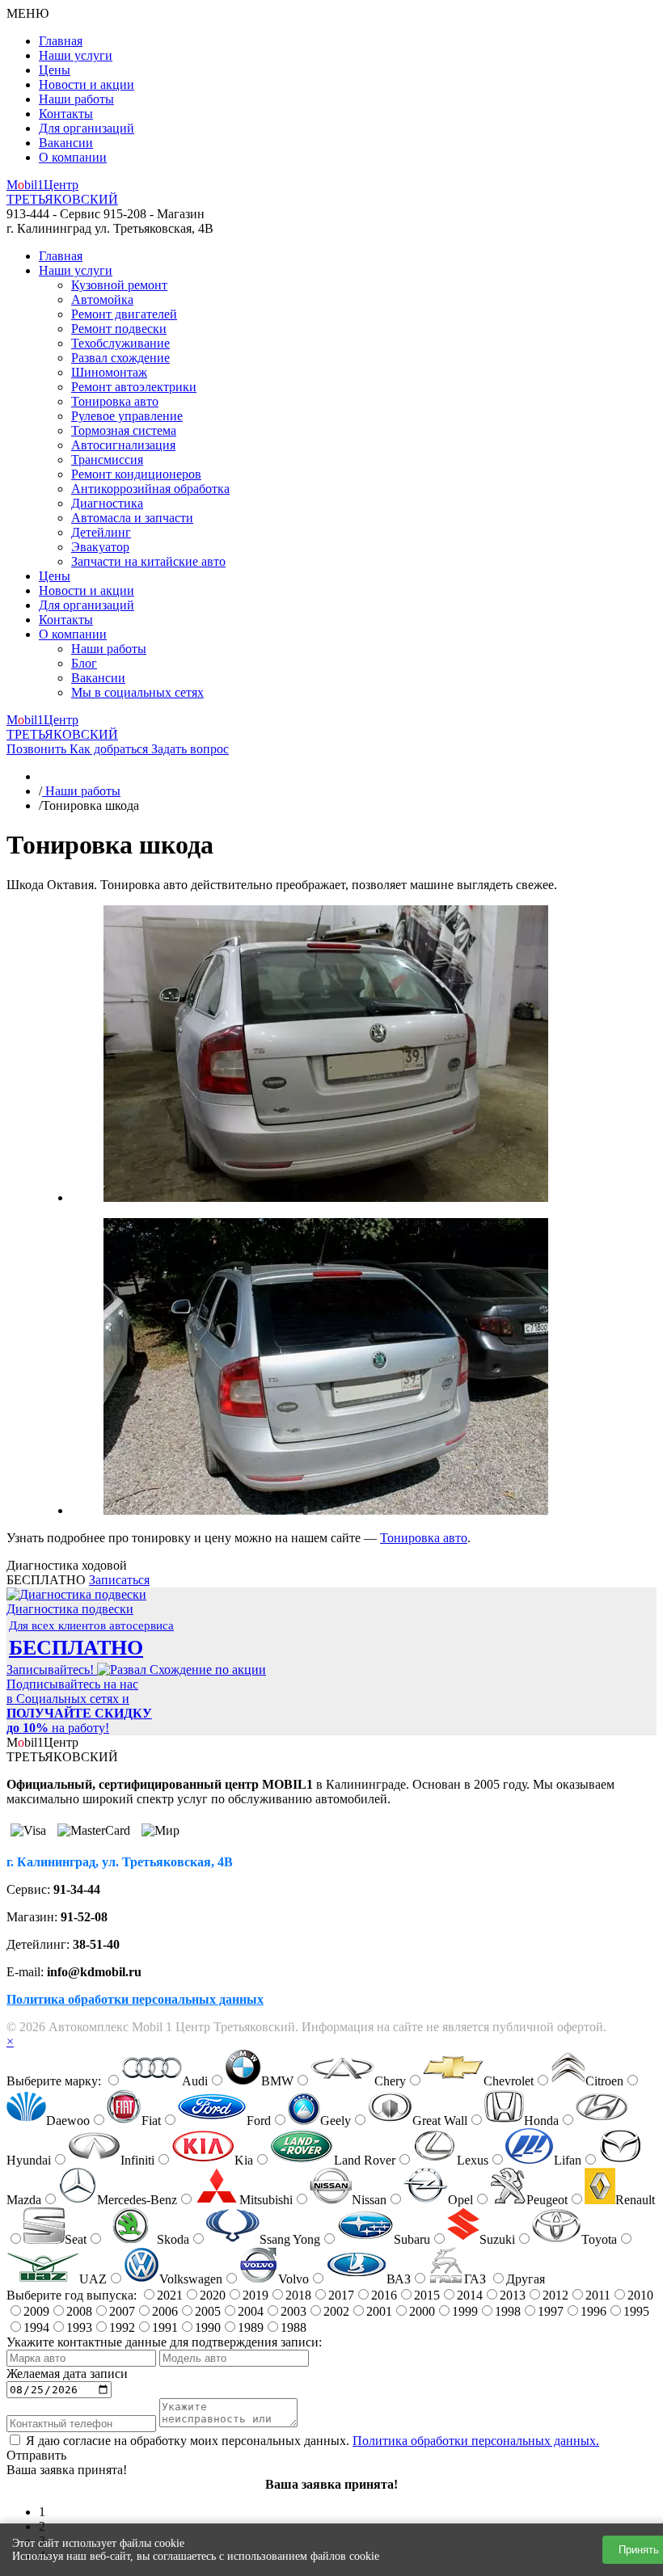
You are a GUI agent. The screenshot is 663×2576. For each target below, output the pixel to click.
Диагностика (107, 503)
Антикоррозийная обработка (150, 489)
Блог (84, 663)
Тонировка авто (115, 401)
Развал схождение (120, 358)
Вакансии (66, 143)
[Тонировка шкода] (326, 1197)
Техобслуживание (120, 343)
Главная (61, 41)
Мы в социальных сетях (137, 692)
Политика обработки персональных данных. (476, 2441)
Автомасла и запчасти (132, 518)
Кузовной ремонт (119, 285)
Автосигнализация (123, 445)
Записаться (119, 1580)
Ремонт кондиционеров (136, 474)
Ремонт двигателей (124, 314)
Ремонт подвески (119, 329)
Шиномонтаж (109, 372)
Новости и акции (87, 84)
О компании (73, 157)
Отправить (36, 2455)
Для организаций (87, 128)
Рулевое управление (127, 416)
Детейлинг (101, 532)
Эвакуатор (100, 547)
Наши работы (76, 99)
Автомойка (102, 299)
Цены (55, 70)
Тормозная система (124, 430)
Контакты (66, 114)
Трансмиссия (107, 460)
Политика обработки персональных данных (135, 1999)
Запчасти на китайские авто (148, 561)
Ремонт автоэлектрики (134, 387)
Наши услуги (76, 55)
